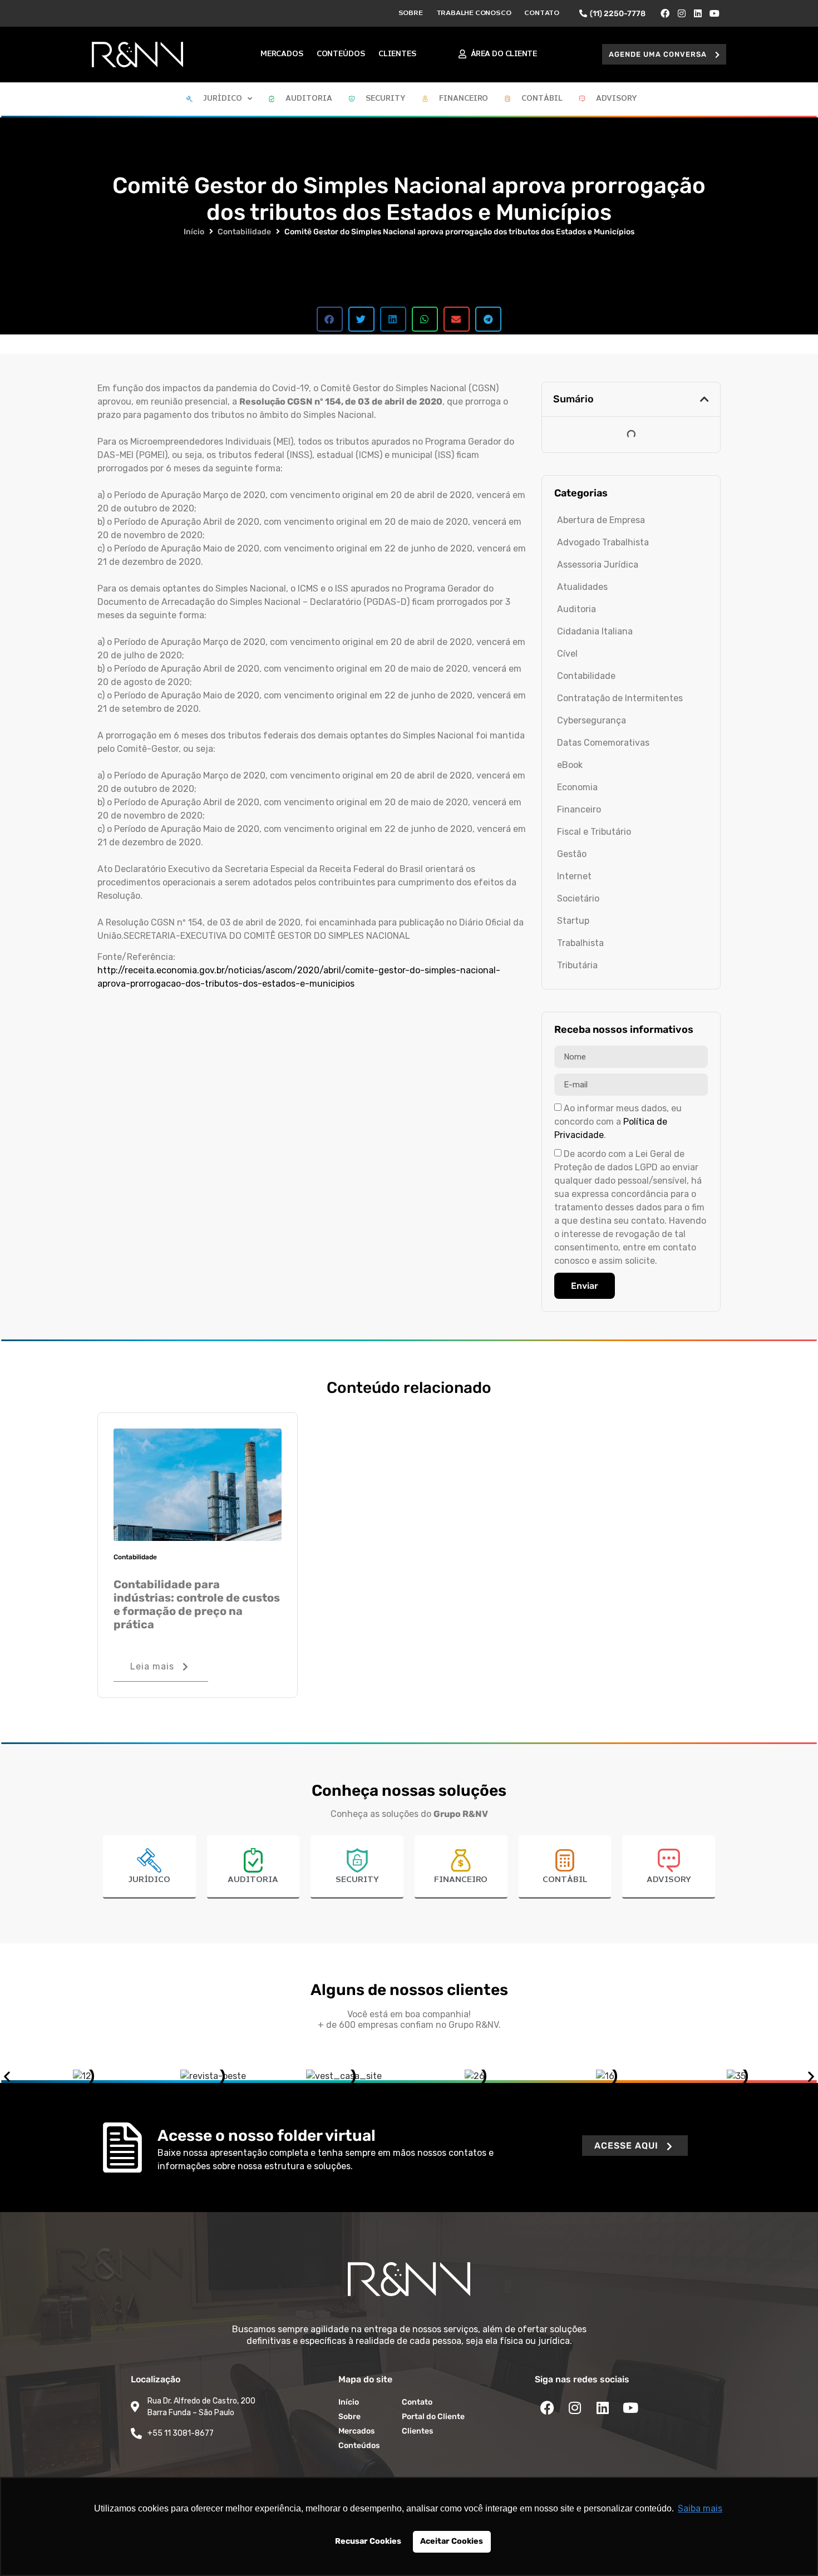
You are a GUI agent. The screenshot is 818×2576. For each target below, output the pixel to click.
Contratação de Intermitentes (620, 698)
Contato (542, 13)
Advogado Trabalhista (603, 542)
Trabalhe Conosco (474, 13)
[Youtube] (714, 13)
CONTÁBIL (565, 1880)
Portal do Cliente (433, 2417)
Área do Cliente (504, 54)
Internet (574, 876)
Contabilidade (244, 232)
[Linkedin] (698, 13)
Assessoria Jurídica (598, 565)
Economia (577, 787)
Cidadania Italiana (595, 631)
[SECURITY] (357, 1860)
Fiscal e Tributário (594, 832)
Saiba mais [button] (700, 2508)
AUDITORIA (253, 1880)
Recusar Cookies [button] (368, 2541)
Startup (573, 921)
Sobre (411, 13)
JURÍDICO (149, 1880)
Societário (578, 898)
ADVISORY (669, 1880)
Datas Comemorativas (603, 743)
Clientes (397, 54)
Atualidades (582, 587)
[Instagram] (682, 13)
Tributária (577, 965)
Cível (567, 654)
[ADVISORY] (669, 1860)
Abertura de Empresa (601, 520)
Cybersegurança (592, 720)
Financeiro (579, 809)
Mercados (282, 54)
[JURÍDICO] (149, 1860)
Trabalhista (580, 943)
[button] (664, 54)
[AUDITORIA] (253, 1860)
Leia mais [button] (152, 1666)
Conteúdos (341, 54)
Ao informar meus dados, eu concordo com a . (618, 1122)
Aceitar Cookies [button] (452, 2541)
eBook (570, 765)
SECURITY (357, 1880)
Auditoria (576, 609)
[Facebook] (665, 13)
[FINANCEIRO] (461, 1860)
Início (194, 232)
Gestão (572, 854)
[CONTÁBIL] (565, 1860)
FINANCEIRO (461, 1880)
